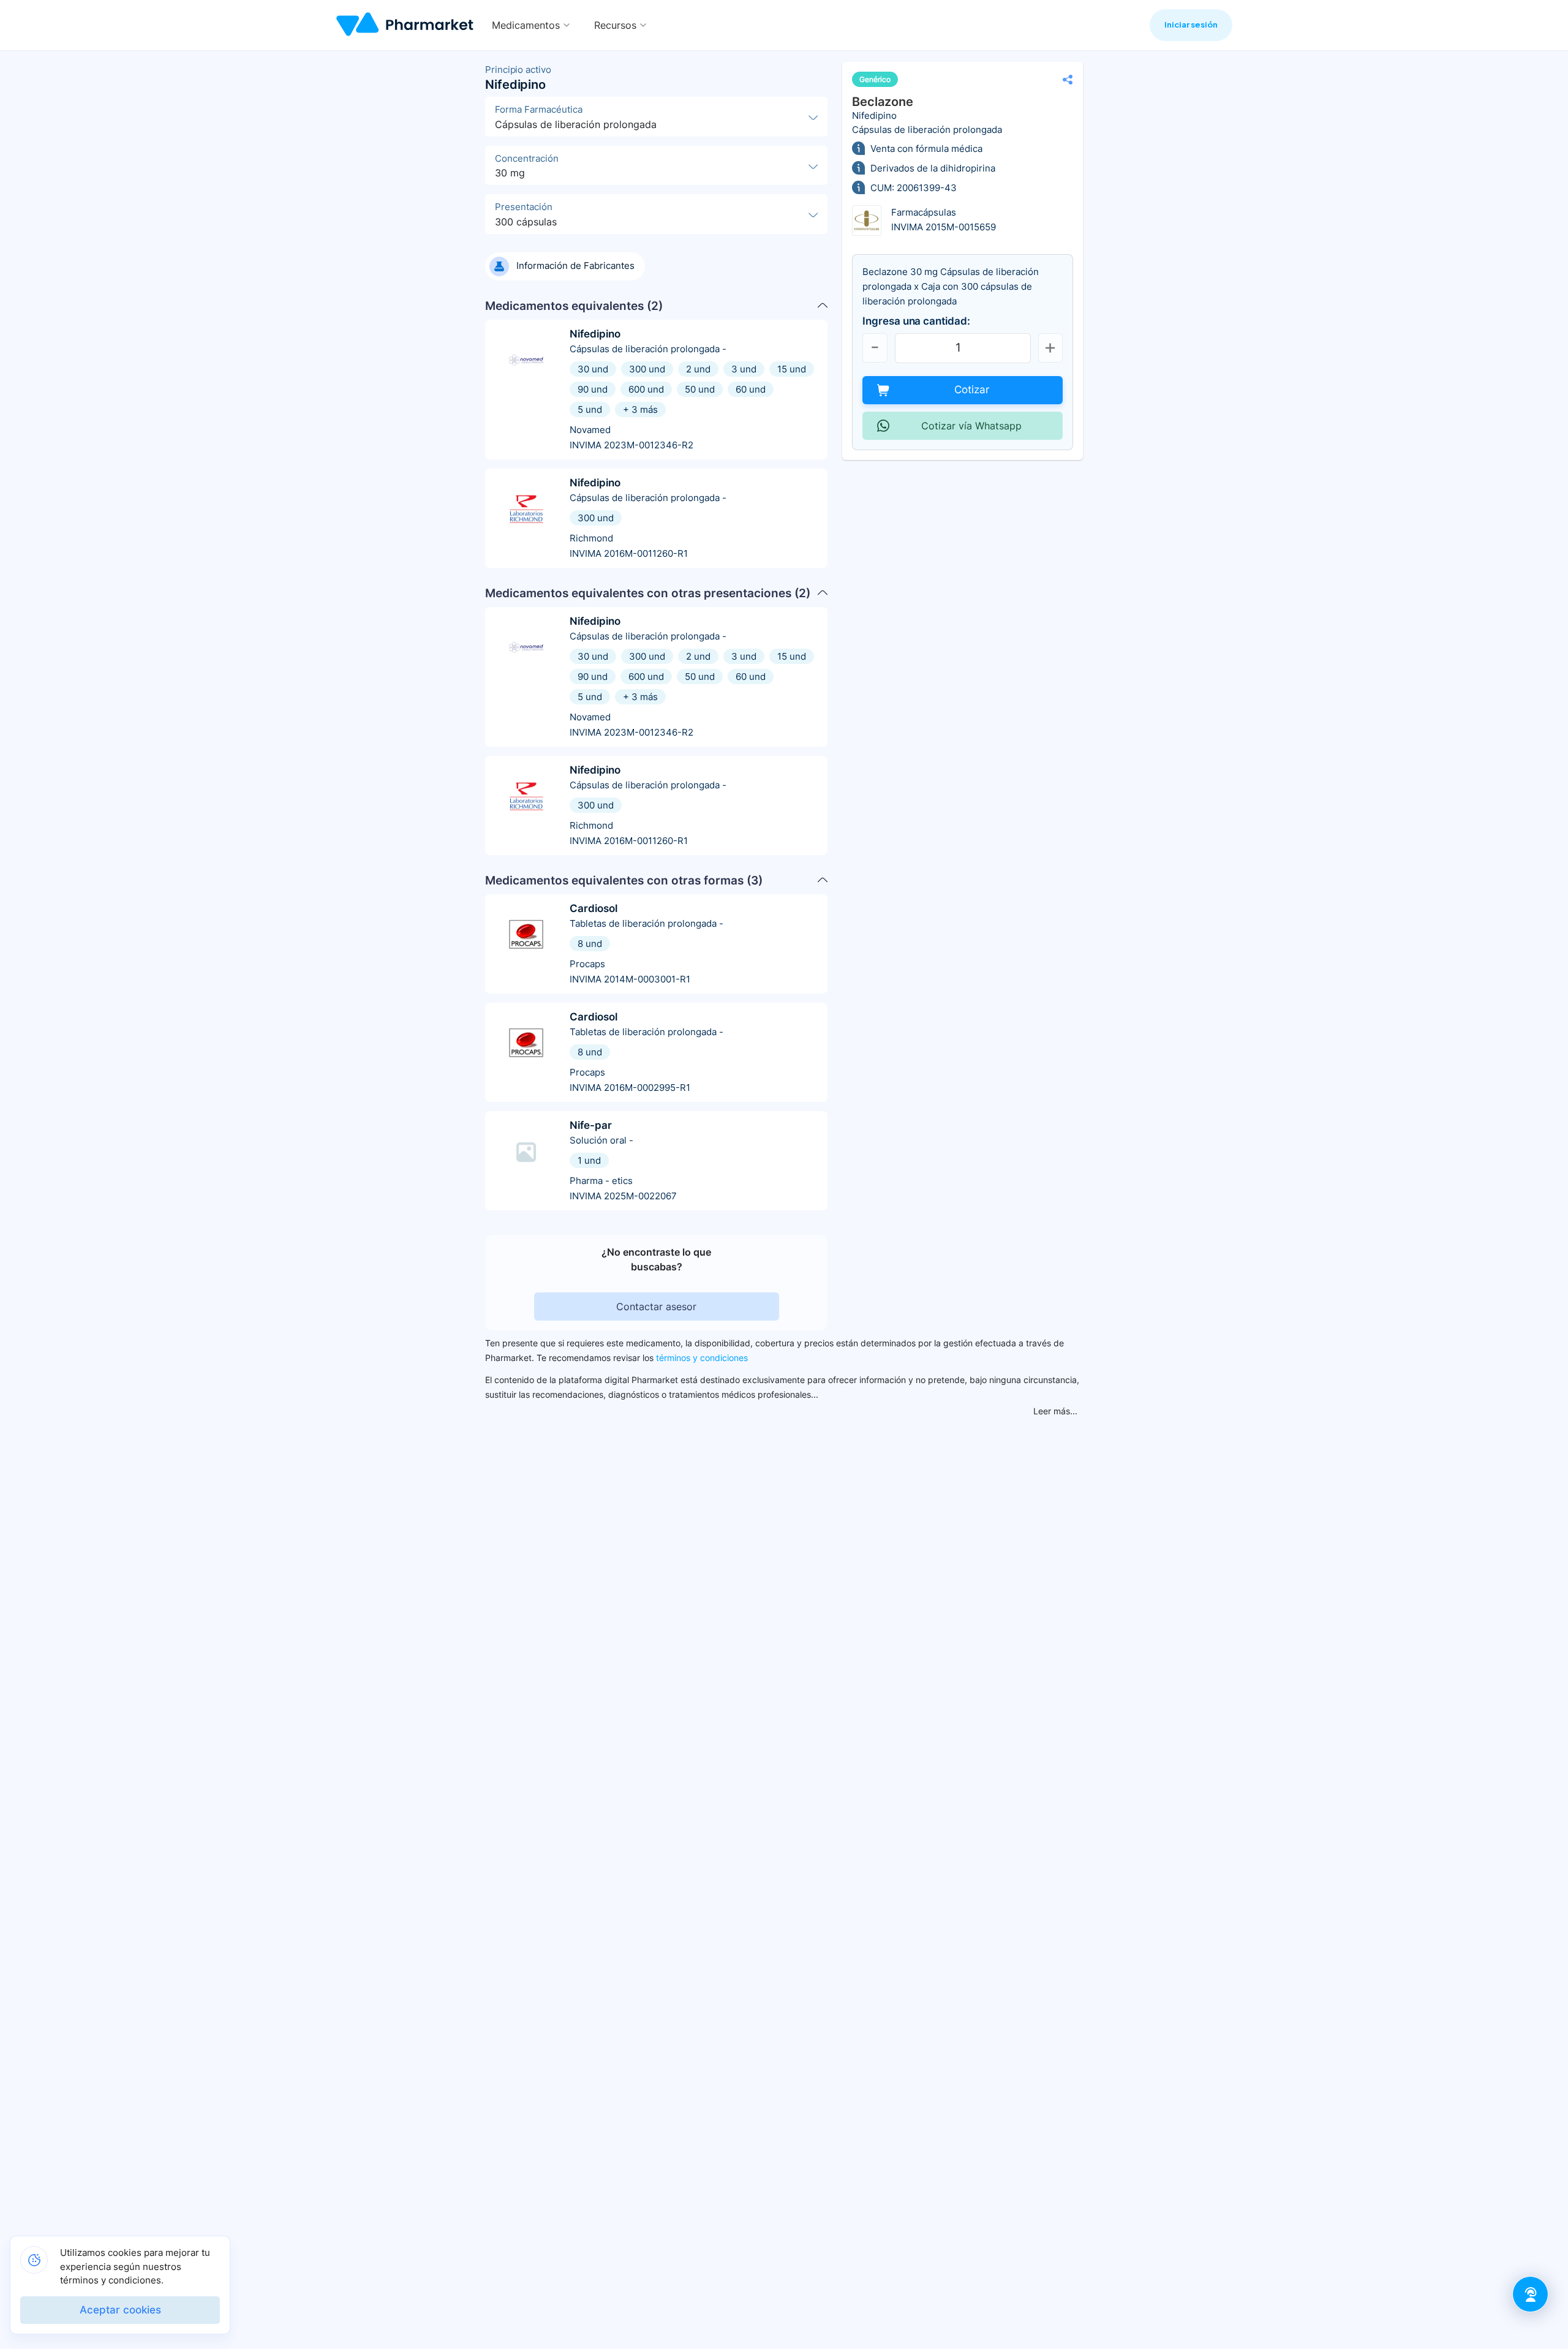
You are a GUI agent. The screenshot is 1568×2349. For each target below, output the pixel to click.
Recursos (615, 25)
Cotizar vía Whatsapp (971, 426)
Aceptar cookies (120, 2310)
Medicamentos (526, 25)
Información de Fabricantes (575, 266)
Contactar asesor (656, 1306)
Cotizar (972, 390)
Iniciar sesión (1191, 25)
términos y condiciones (702, 1358)
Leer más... (1055, 1411)
